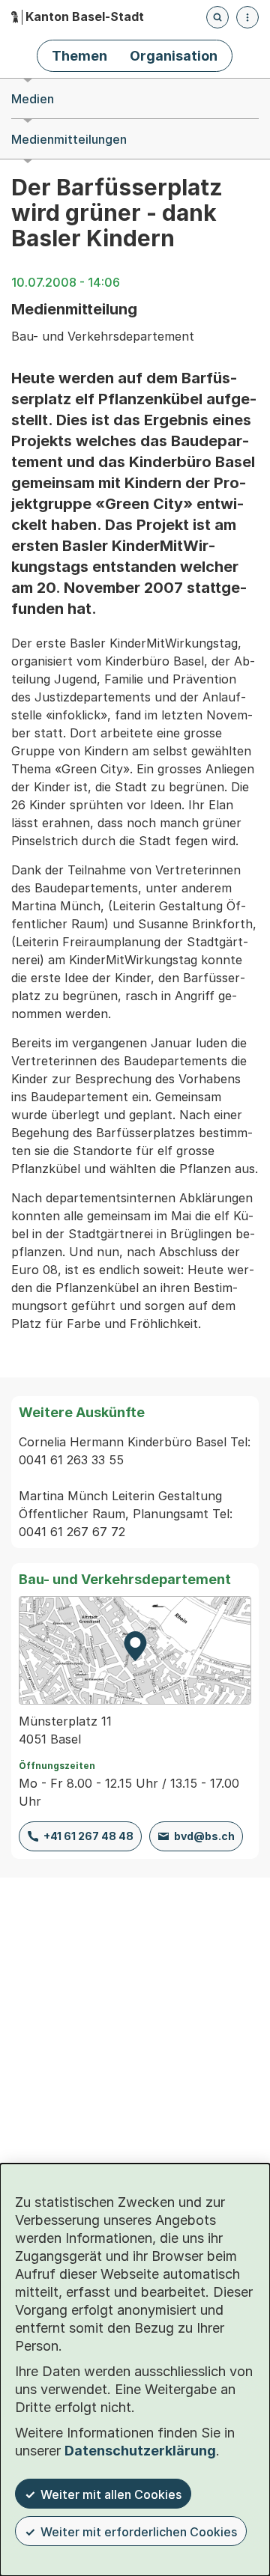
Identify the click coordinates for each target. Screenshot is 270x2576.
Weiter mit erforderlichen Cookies (139, 2532)
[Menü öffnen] (247, 17)
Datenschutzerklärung (140, 2451)
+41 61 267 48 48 (88, 1836)
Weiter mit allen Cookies (111, 2494)
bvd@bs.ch (204, 1836)
